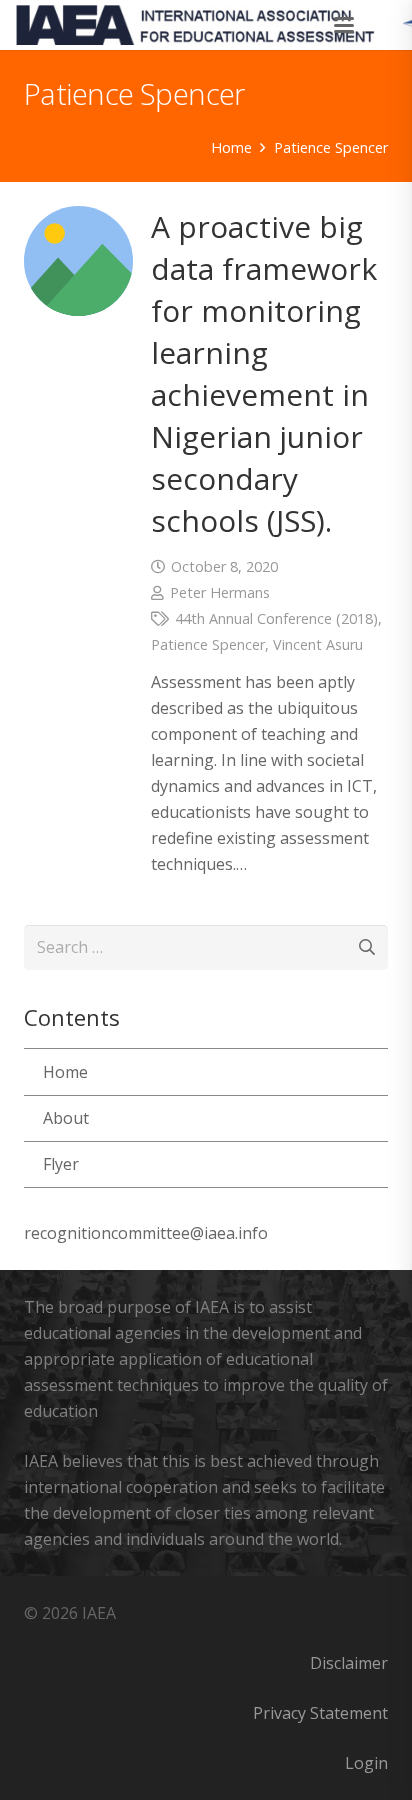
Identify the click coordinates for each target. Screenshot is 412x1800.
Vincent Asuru (318, 644)
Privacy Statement (320, 1713)
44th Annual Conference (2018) (276, 618)
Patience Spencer (208, 644)
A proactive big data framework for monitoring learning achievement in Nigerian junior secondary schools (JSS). (264, 373)
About (66, 1118)
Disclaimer (349, 1663)
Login (366, 1763)
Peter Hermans (220, 592)
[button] (345, 25)
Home (65, 1072)
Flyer (61, 1164)
